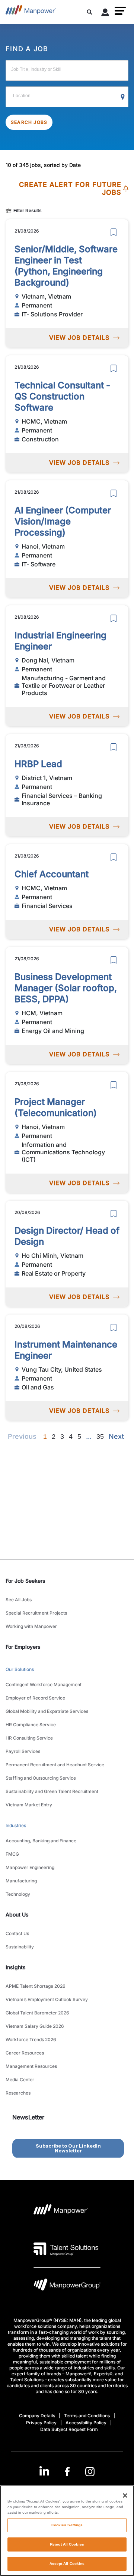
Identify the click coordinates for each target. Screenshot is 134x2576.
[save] (114, 232)
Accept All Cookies (67, 2564)
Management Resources (31, 2066)
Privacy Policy (41, 2423)
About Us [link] (17, 1914)
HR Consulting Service (29, 1738)
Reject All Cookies (67, 2544)
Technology (18, 1894)
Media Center (20, 2080)
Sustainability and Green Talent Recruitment (52, 1791)
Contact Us (17, 1933)
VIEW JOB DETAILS (79, 338)
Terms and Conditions (87, 2416)
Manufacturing (21, 1881)
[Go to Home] (31, 12)
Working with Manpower (31, 1626)
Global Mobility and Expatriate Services (47, 1711)
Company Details (37, 2416)
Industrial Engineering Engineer (60, 641)
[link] (67, 2472)
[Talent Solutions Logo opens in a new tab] (66, 2249)
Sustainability (20, 1947)
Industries (16, 1825)
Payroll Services (23, 1751)
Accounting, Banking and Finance (41, 1841)
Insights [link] (16, 1967)
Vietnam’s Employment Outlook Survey (47, 1999)
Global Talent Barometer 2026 (37, 2013)
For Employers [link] (23, 1647)
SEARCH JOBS (29, 122)
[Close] (125, 2496)
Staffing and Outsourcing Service (41, 1778)
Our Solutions (20, 1669)
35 (100, 1437)
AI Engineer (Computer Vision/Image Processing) (63, 521)
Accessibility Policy (86, 2423)
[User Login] (105, 14)
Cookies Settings (67, 2525)
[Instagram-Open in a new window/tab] (90, 2472)
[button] (120, 11)
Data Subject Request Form (69, 2429)
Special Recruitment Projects (36, 1613)
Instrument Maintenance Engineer (66, 1350)
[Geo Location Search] (123, 97)
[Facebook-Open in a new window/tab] (67, 2472)
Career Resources (25, 2053)
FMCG (12, 1854)
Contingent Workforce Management (44, 1685)
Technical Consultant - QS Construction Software (62, 396)
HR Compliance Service (31, 1725)
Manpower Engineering (30, 1867)
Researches (18, 2093)
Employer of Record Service (35, 1698)
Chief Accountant (52, 874)
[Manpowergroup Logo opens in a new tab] (67, 2287)
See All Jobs (19, 1600)
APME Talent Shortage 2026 (36, 1986)
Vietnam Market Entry (29, 1805)
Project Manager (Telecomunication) (56, 1107)
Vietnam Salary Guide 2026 (35, 2026)
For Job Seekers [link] (25, 1581)
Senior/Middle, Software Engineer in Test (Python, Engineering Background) (66, 266)
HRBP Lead (38, 764)
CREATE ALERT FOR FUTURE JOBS (70, 189)
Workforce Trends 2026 (31, 2039)
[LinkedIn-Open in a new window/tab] (44, 2471)
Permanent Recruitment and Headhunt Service (55, 1765)
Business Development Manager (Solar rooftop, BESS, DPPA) (66, 988)
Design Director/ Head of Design (67, 1236)
